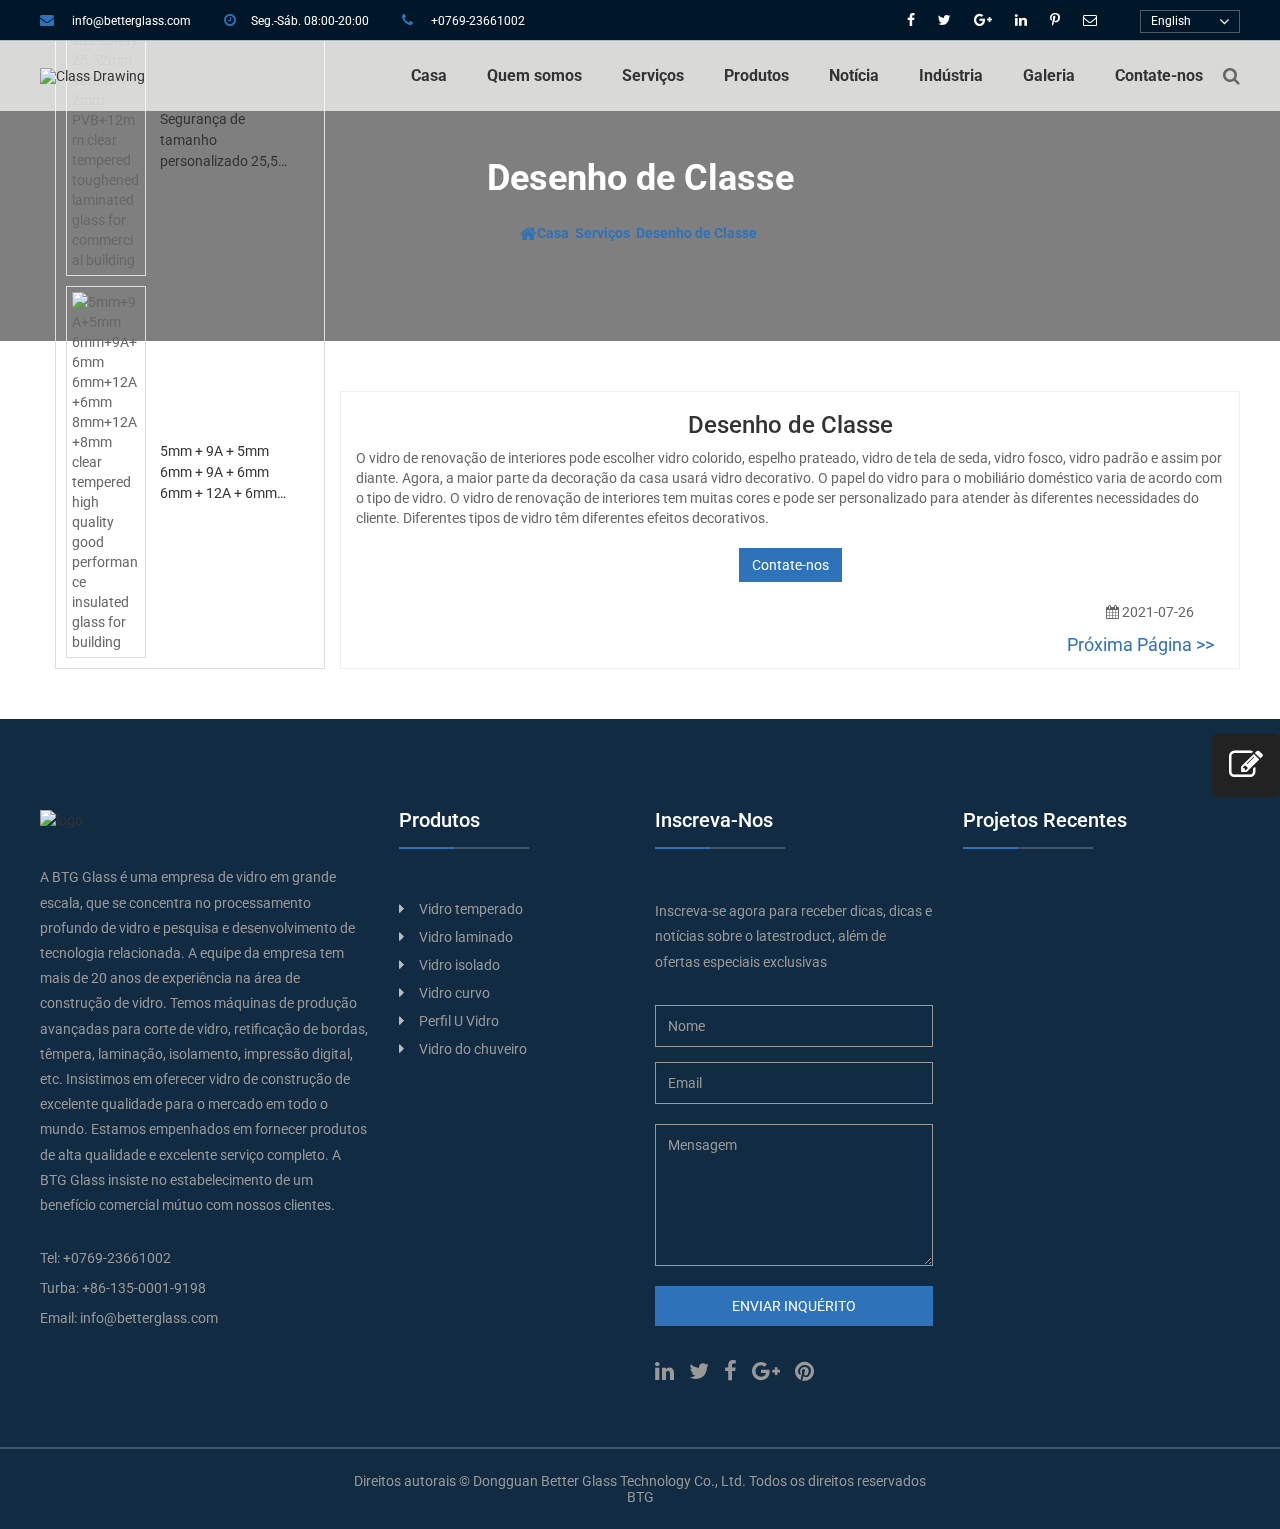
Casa (429, 75)
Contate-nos (1159, 75)
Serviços (653, 75)
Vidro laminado (466, 937)
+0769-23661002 (478, 21)
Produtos (756, 75)
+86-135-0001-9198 (144, 1288)
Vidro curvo (454, 993)
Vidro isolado (459, 965)
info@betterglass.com (131, 21)
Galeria (1049, 75)
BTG (640, 1497)
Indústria (951, 75)
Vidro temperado (471, 909)
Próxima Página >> (1140, 644)
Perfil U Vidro (459, 1021)
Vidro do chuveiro (473, 1049)
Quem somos (534, 75)
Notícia (854, 75)
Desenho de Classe (696, 233)
